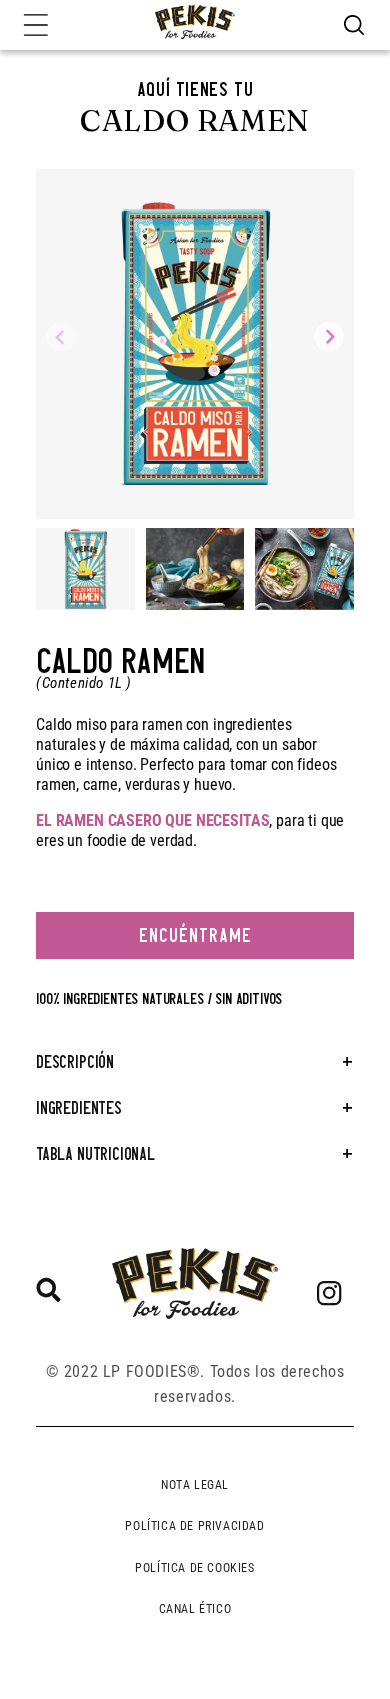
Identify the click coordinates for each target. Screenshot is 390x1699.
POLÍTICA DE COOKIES (194, 1568)
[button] (354, 25)
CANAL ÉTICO (195, 1609)
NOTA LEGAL (195, 1485)
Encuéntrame (195, 935)
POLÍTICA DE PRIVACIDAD (194, 1526)
